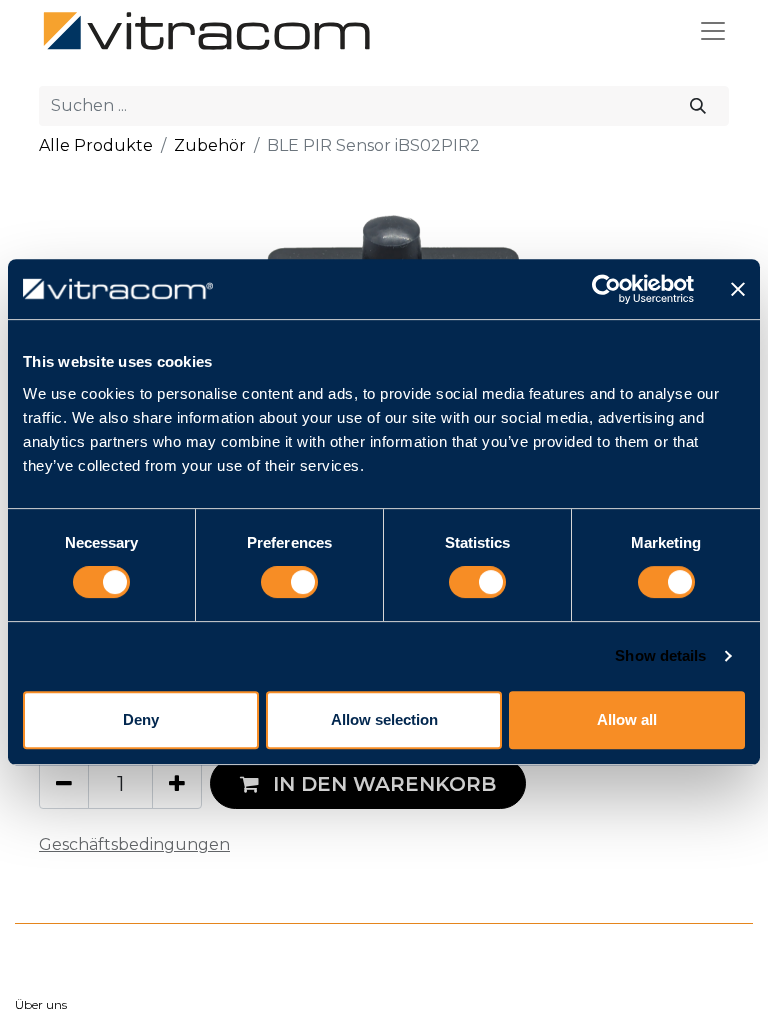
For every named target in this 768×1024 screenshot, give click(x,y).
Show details (660, 655)
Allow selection (384, 719)
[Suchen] (698, 106)
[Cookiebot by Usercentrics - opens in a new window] (606, 289)
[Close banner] (738, 289)
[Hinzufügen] (177, 783)
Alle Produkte (96, 145)
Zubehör (210, 145)
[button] (368, 783)
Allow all (627, 719)
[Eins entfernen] (64, 783)
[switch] (289, 582)
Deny (141, 719)
